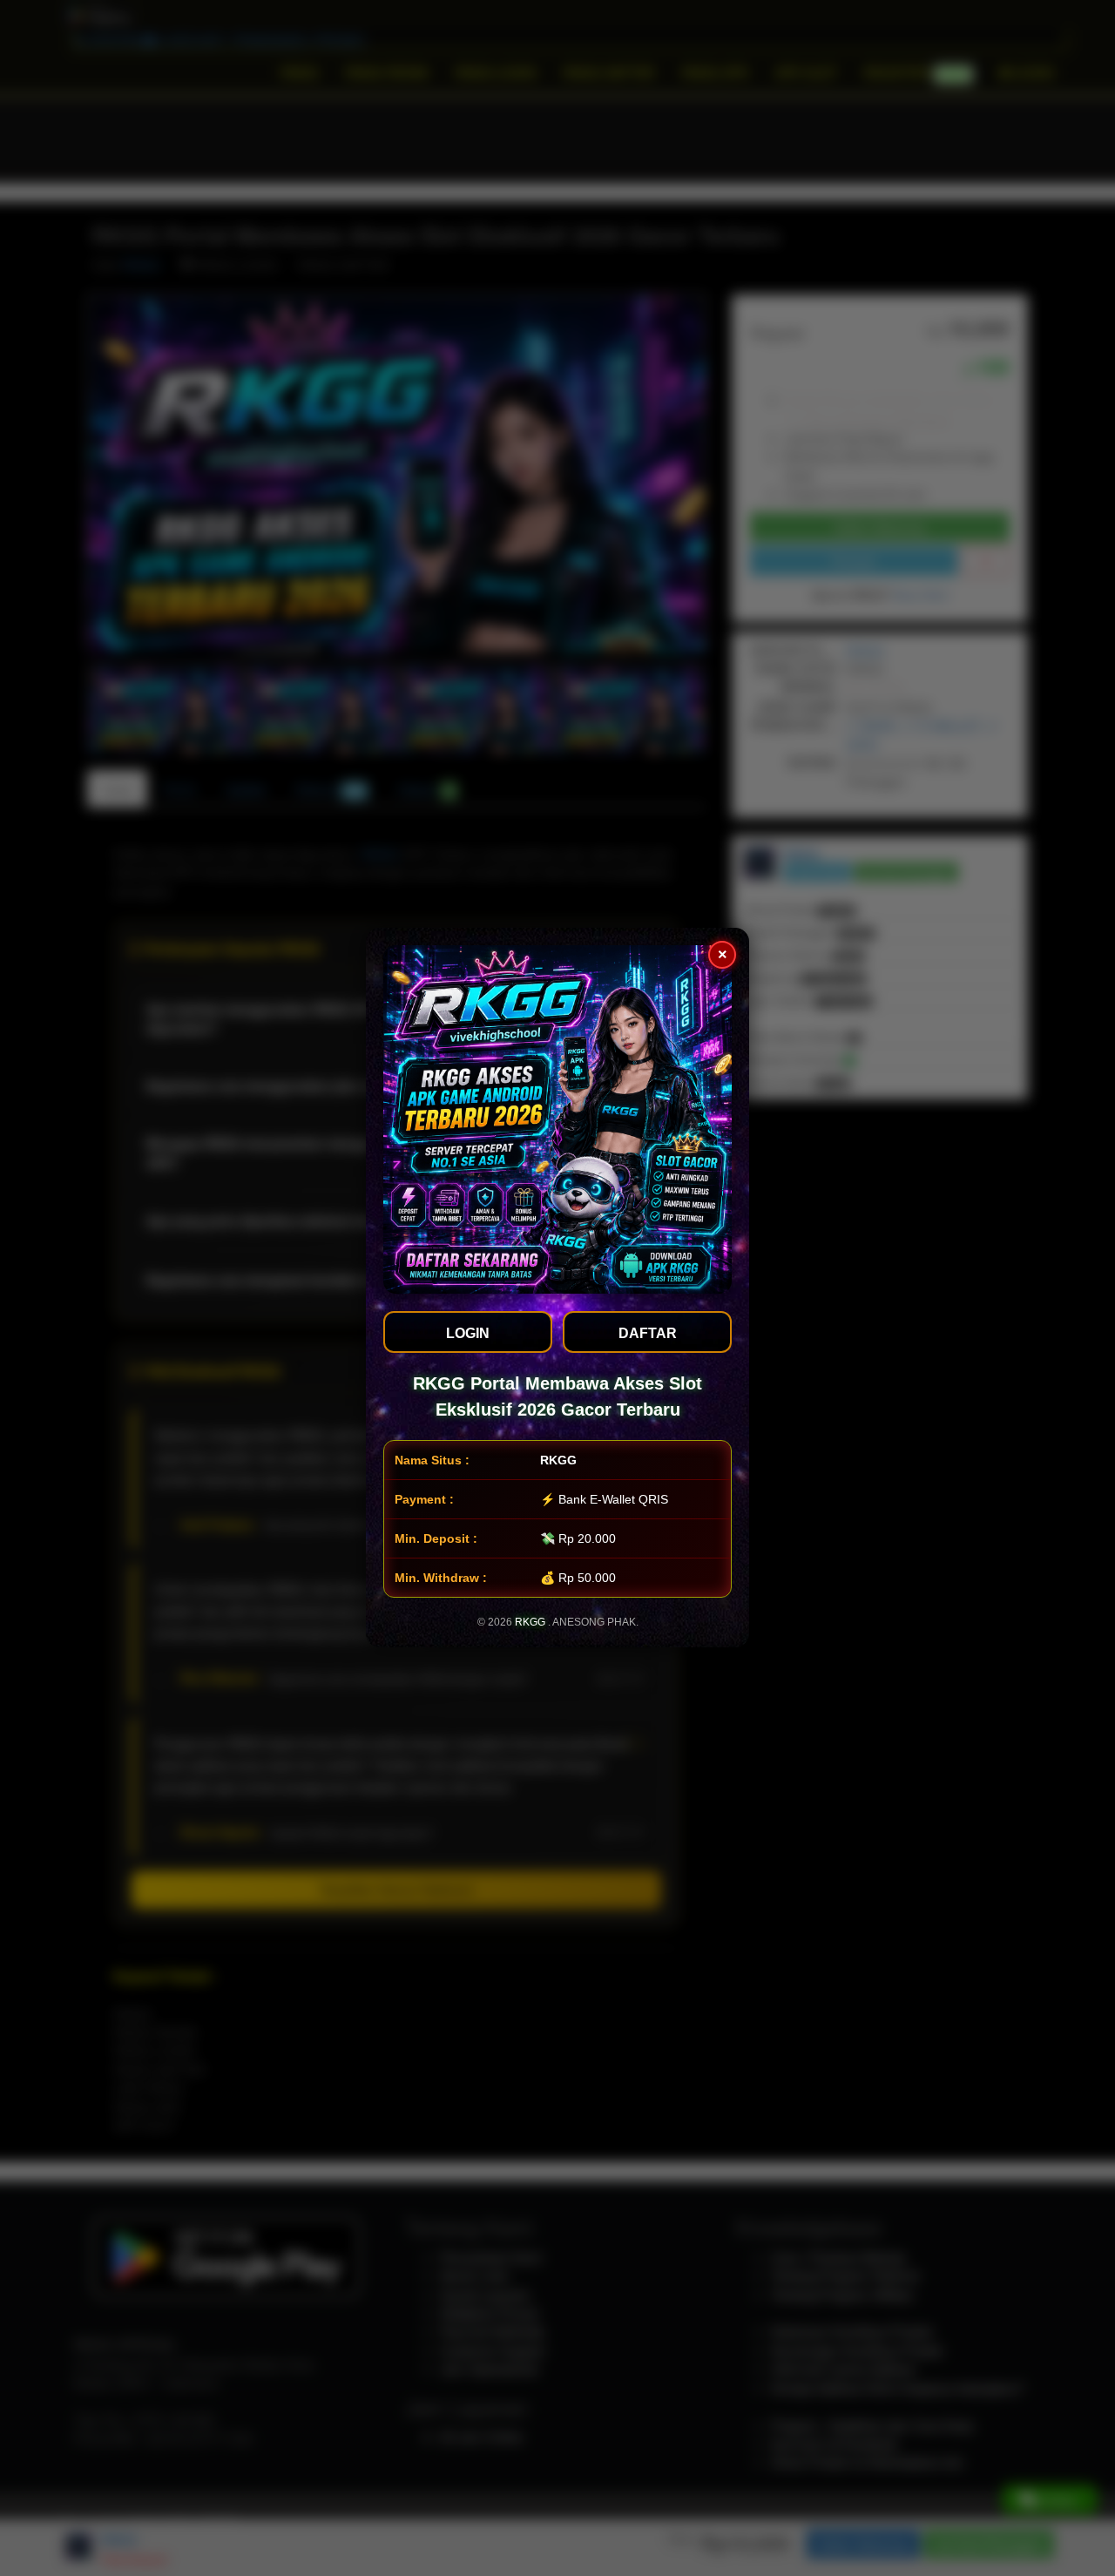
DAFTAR (648, 1333)
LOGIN (468, 1333)
